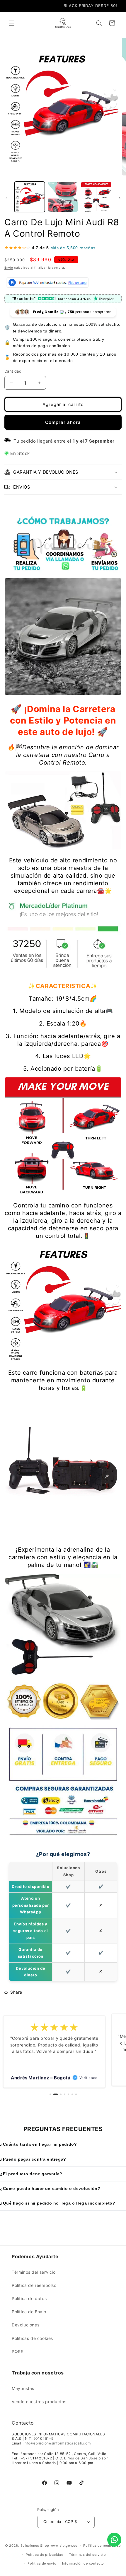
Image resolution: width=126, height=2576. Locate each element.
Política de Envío (29, 2312)
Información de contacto (83, 2563)
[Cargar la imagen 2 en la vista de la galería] (63, 197)
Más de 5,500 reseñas (73, 248)
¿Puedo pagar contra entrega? (33, 2159)
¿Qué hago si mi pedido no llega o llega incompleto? (58, 2203)
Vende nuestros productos (39, 2402)
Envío (9, 267)
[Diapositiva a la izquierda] (6, 198)
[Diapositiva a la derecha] (120, 198)
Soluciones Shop (35, 2546)
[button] (12, 23)
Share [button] (16, 1992)
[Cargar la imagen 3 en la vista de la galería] (96, 197)
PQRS (18, 2351)
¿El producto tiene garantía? (31, 2174)
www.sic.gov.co (64, 2546)
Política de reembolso (34, 2285)
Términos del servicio (34, 2272)
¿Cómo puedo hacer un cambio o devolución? (50, 2188)
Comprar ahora (63, 422)
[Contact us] (114, 2540)
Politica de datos (29, 2298)
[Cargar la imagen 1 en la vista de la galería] (30, 197)
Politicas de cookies (32, 2338)
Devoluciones (25, 2325)
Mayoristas (23, 2388)
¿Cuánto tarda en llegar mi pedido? (38, 2144)
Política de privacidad (45, 2555)
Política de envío (42, 2563)
